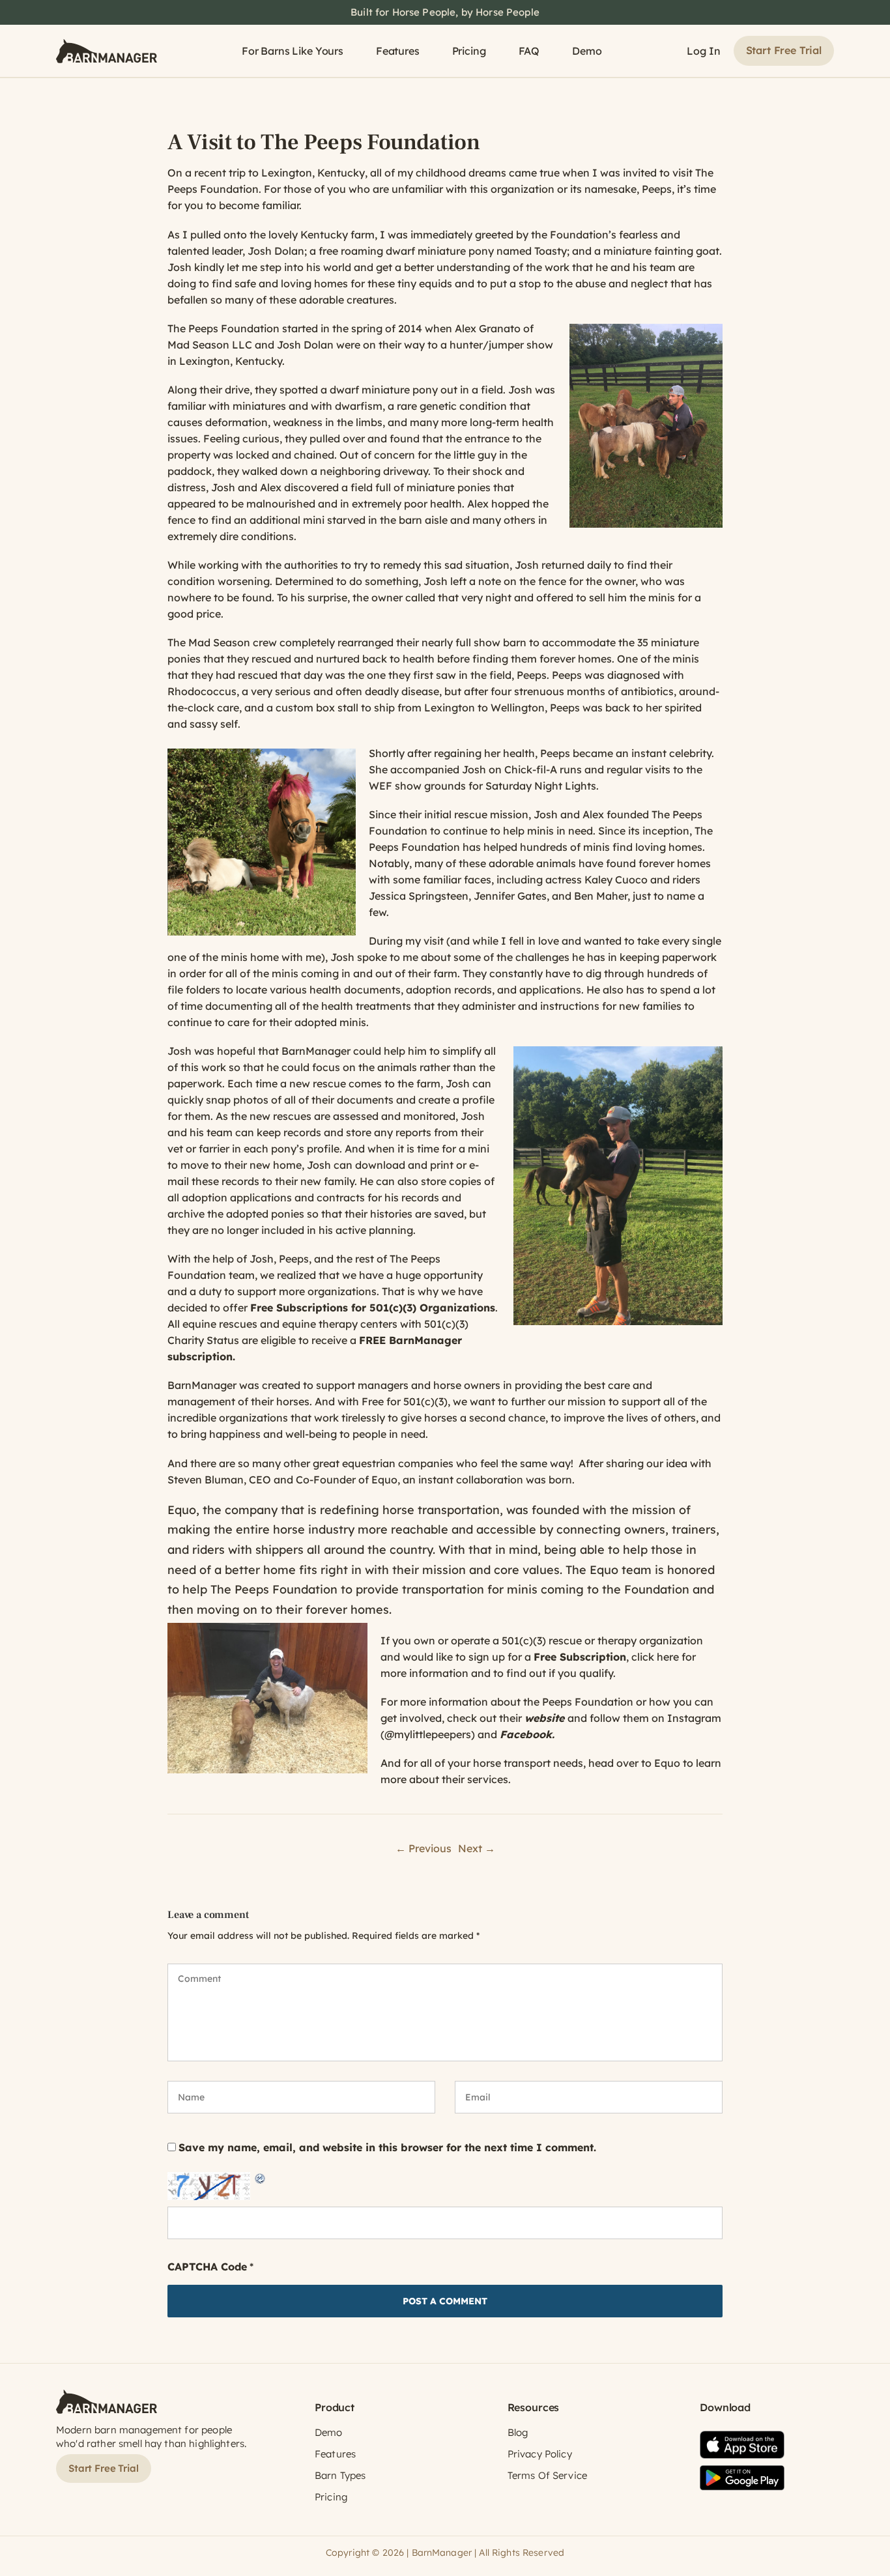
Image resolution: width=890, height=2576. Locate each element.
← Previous (423, 1848)
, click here (606, 1657)
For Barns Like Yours (293, 51)
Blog (518, 2432)
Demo (587, 51)
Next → (477, 1848)
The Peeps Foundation (223, 328)
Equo (604, 1570)
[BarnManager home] (107, 51)
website (544, 1718)
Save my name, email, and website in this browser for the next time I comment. (387, 2147)
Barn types (340, 2475)
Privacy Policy (540, 2454)
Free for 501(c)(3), (406, 1401)
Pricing (469, 51)
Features (398, 51)
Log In (704, 51)
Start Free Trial (784, 50)
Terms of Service (547, 2475)
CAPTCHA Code (207, 2267)
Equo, (386, 1480)
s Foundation (427, 847)
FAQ (529, 51)
